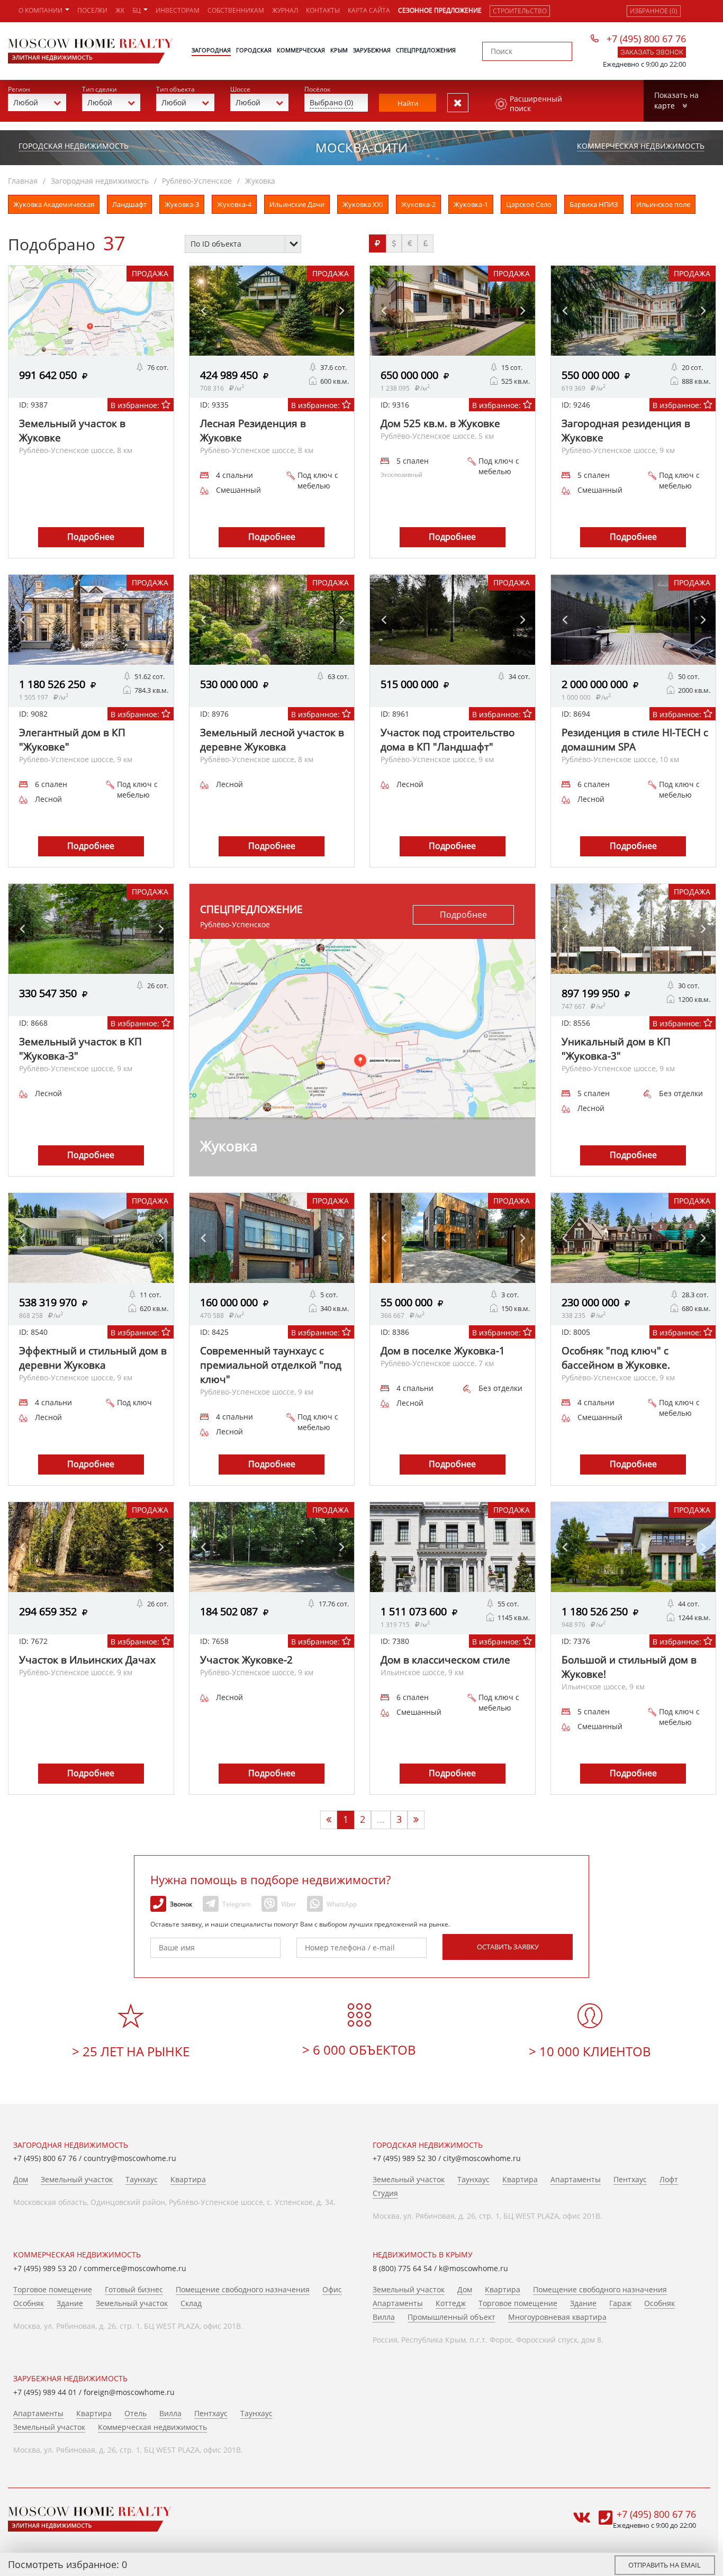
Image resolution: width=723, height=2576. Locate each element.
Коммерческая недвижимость (641, 146)
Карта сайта (369, 10)
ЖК (120, 10)
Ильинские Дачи (297, 204)
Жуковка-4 (234, 204)
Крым (339, 50)
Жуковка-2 (418, 204)
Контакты (323, 10)
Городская (254, 50)
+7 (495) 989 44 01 (45, 2392)
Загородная (211, 50)
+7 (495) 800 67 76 (646, 39)
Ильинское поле (663, 204)
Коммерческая (301, 50)
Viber (289, 1904)
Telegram (237, 1904)
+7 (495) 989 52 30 (404, 2158)
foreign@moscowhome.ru (129, 2392)
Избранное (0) (654, 11)
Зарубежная (372, 50)
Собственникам (236, 10)
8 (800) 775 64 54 (402, 2268)
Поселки (92, 10)
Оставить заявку (508, 1947)
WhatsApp (342, 1904)
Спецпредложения (426, 50)
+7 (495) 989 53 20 (45, 2268)
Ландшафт (129, 204)
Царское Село (529, 204)
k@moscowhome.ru (473, 2268)
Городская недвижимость (74, 146)
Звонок (181, 1904)
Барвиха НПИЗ (594, 204)
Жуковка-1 (471, 204)
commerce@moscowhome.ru (135, 2268)
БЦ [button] (137, 10)
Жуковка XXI (363, 204)
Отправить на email (665, 2565)
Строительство (520, 11)
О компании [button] (41, 10)
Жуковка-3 (182, 204)
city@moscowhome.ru (482, 2158)
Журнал (285, 10)
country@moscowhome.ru (130, 2158)
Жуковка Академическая (54, 204)
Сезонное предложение (440, 10)
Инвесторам (178, 10)
